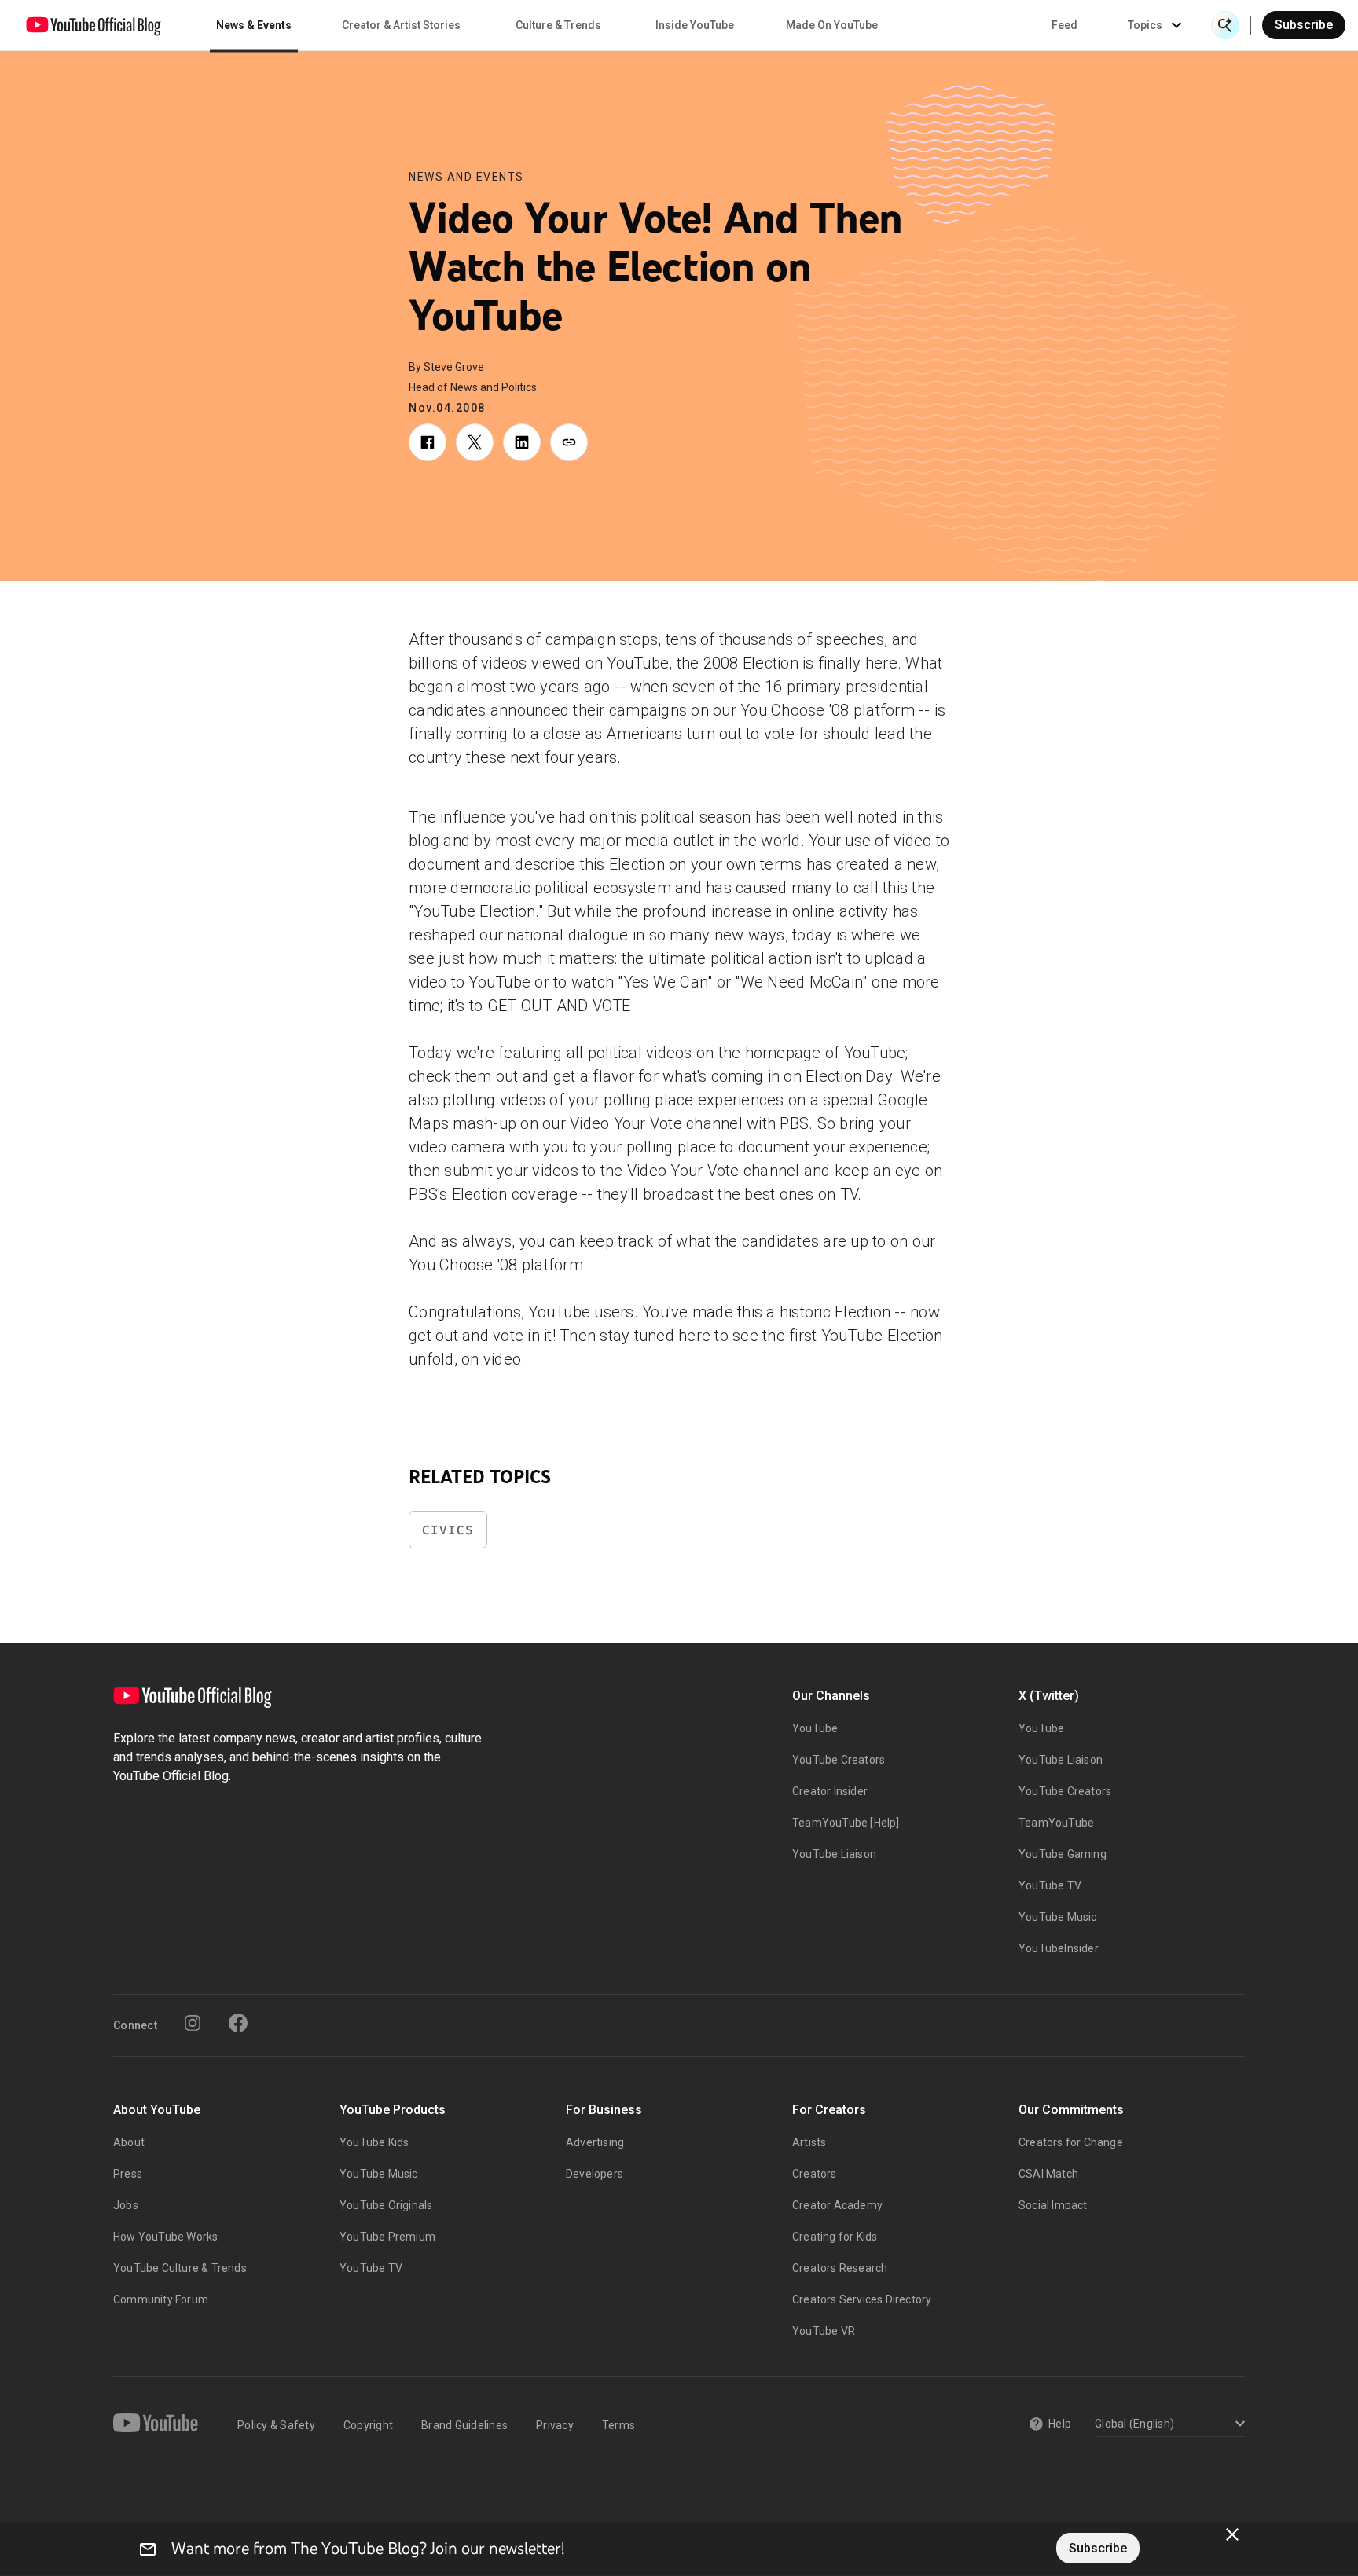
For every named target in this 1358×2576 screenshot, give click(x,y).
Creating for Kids (835, 2237)
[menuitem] (1064, 25)
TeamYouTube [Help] (846, 1823)
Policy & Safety (276, 2425)
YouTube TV (1050, 1885)
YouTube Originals (386, 2205)
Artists (809, 2142)
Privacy (555, 2425)
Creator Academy (837, 2205)
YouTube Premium (387, 2237)
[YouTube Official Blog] (94, 25)
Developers (595, 2174)
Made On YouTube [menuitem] (832, 25)
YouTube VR (824, 2331)
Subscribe (1304, 25)
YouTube (815, 1728)
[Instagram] (193, 2023)
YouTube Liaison (834, 1854)
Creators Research (840, 2268)
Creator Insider (830, 1791)
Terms (618, 2425)
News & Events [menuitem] (254, 25)
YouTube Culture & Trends (180, 2268)
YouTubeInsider (1059, 1948)
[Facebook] (238, 2023)
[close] (1232, 2534)
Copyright (368, 2425)
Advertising (595, 2142)
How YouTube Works (165, 2237)
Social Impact (1053, 2205)
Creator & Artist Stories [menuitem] (401, 25)
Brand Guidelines (464, 2425)
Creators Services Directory (862, 2299)
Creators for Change (1071, 2142)
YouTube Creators (839, 1760)
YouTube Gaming (1063, 1854)
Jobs (126, 2205)
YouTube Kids (374, 2142)
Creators (815, 2174)
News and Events (466, 177)
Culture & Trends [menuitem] (558, 25)
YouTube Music (1058, 1917)
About (129, 2142)
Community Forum (161, 2299)
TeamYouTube (1056, 1823)
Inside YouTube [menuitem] (695, 25)
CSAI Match (1048, 2174)
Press (128, 2174)
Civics (448, 1530)
